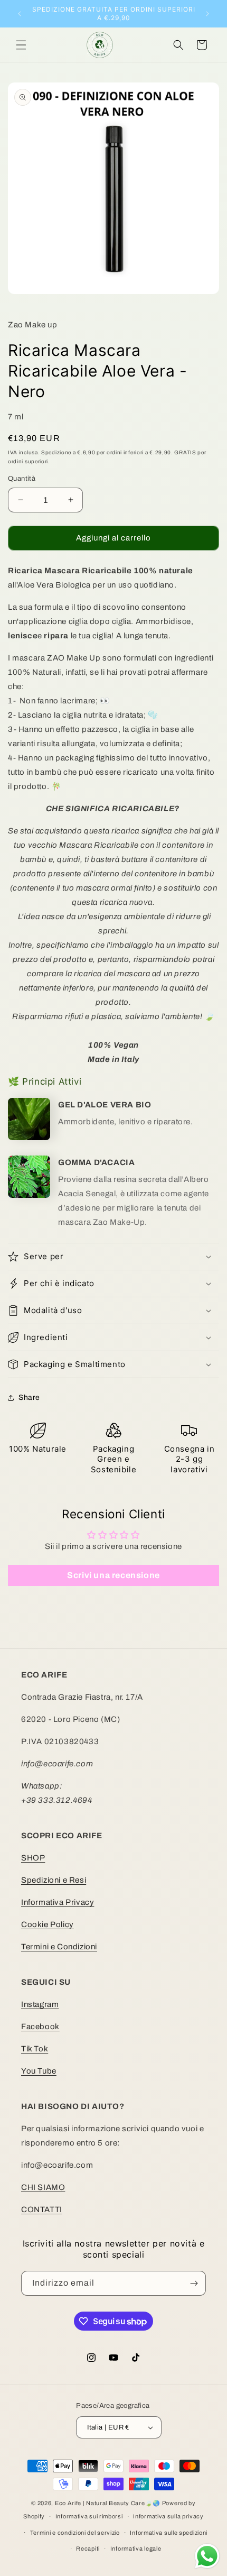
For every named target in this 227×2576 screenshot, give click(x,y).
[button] (21, 45)
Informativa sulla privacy (168, 2516)
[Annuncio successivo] (207, 14)
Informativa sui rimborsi (89, 2516)
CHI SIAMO (43, 2187)
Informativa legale (136, 2549)
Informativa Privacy (58, 1902)
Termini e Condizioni (59, 1947)
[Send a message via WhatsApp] (207, 2556)
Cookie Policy (48, 1924)
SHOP (33, 1858)
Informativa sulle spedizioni (169, 2533)
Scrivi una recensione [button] (113, 1575)
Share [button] (29, 1397)
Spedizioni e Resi (54, 1880)
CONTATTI (42, 2210)
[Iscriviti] (194, 2283)
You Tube (39, 2071)
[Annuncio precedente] (20, 14)
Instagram (40, 2004)
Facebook (40, 2027)
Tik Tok (35, 2049)
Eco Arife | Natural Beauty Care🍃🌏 (108, 2503)
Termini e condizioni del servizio (75, 2533)
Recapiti (88, 2549)
